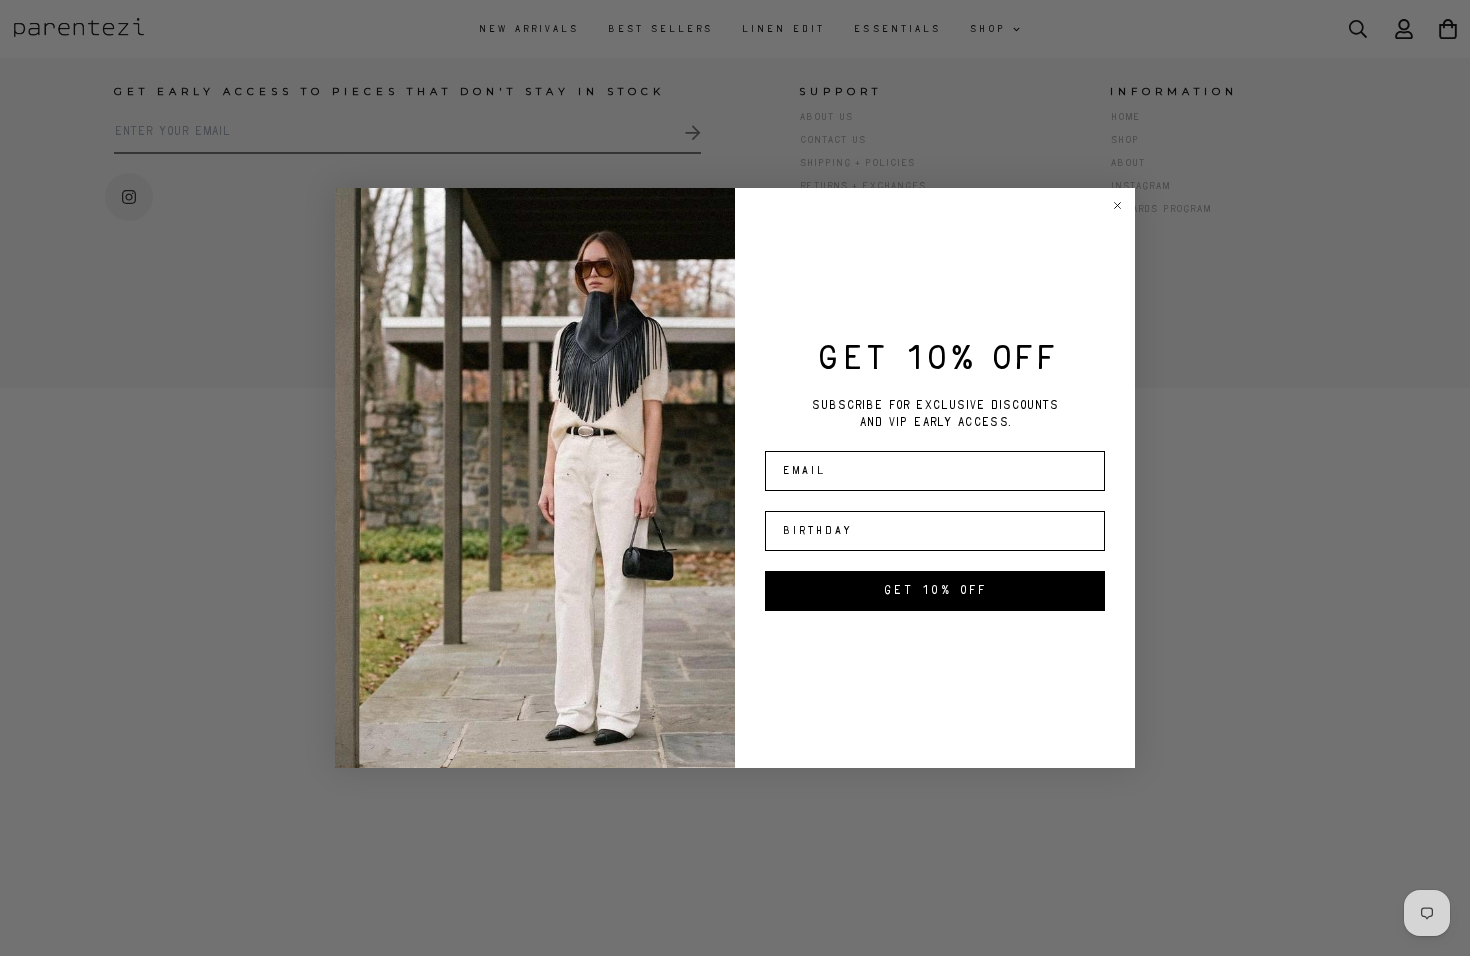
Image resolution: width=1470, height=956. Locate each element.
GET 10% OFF (935, 591)
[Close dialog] (1117, 205)
